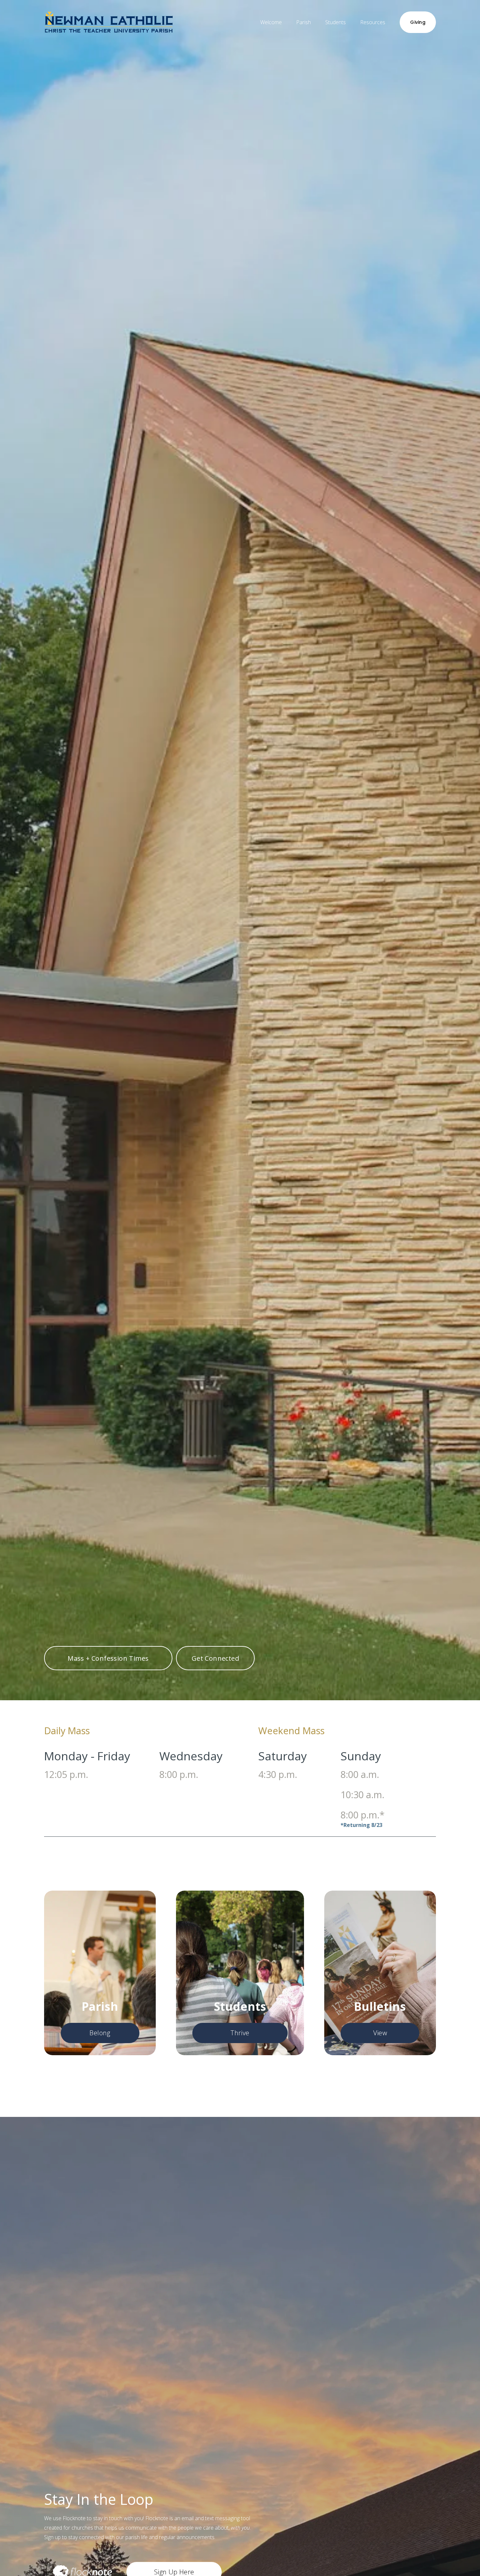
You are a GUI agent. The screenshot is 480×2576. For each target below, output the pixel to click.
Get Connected (215, 1658)
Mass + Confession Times (108, 1658)
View (380, 2033)
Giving (418, 22)
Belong (100, 2033)
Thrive (240, 2033)
